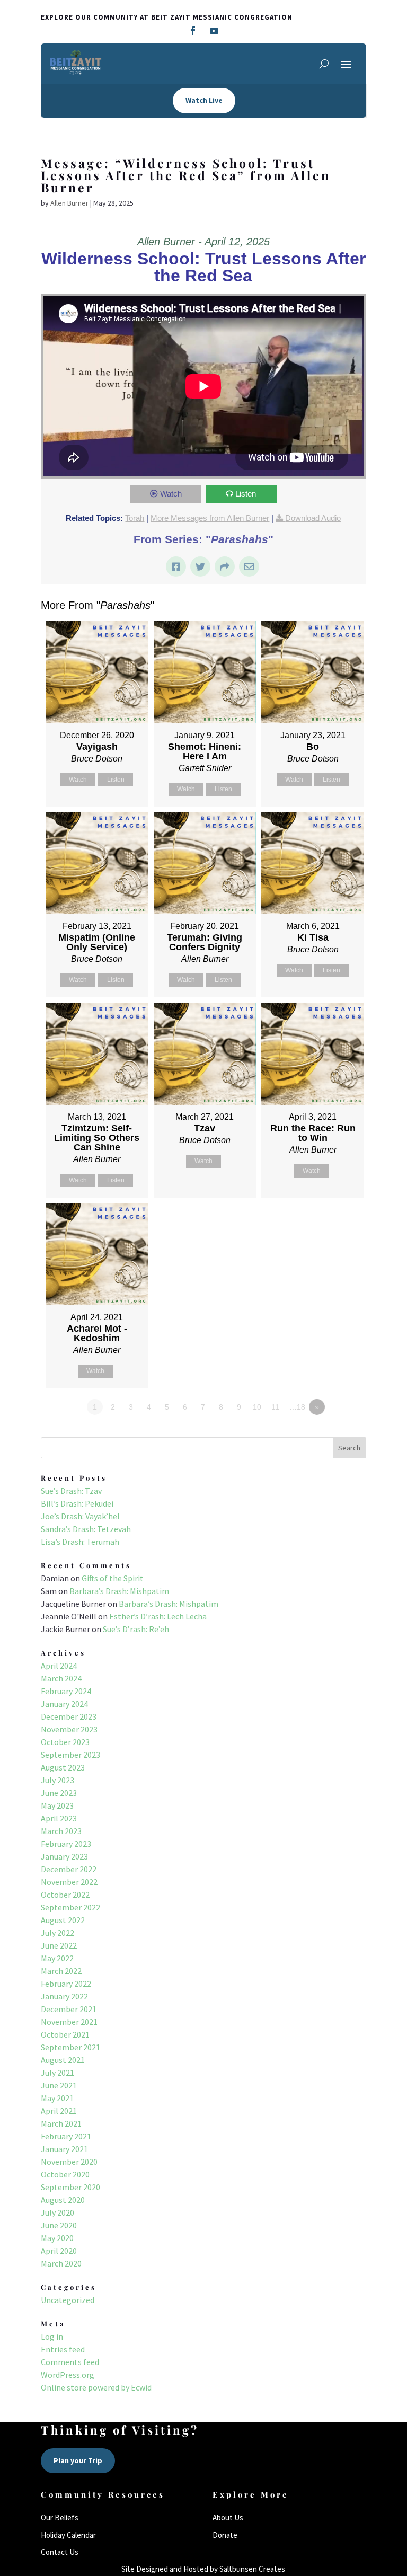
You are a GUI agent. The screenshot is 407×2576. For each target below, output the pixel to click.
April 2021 (59, 2111)
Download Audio (313, 518)
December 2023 (69, 1716)
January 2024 (64, 1704)
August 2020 (63, 2200)
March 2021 (61, 2123)
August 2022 (63, 1920)
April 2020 (59, 2251)
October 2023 (65, 1742)
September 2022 (70, 1907)
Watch (171, 494)
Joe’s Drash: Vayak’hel (80, 1516)
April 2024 (59, 1666)
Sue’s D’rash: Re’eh (136, 1629)
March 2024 (61, 1678)
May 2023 (57, 1805)
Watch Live (204, 100)
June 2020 (59, 2225)
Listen (246, 494)
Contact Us (60, 2552)
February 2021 (66, 2136)
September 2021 (70, 2047)
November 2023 (69, 1729)
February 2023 (66, 1844)
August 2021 (63, 2060)
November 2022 (69, 1882)
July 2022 (57, 1933)
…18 (297, 1407)
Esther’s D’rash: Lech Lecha (158, 1616)
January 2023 (64, 1856)
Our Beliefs (60, 2517)
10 (257, 1407)
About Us (228, 2517)
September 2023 (70, 1755)
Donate (225, 2535)
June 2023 (59, 1793)
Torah (135, 518)
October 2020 (65, 2174)
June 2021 (59, 2085)
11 (275, 1407)
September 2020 (70, 2187)
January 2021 (64, 2149)
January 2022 (64, 1996)
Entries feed (63, 2349)
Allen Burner (69, 203)
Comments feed (70, 2362)
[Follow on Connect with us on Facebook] (193, 31)
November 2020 (69, 2162)
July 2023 (57, 1780)
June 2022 (59, 1945)
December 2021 (69, 2009)
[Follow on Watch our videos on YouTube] (214, 31)
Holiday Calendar (68, 2535)
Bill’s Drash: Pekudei (77, 1503)
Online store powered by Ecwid (96, 2387)
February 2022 (66, 1984)
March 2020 (61, 2263)
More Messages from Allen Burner (210, 518)
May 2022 (57, 1958)
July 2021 (57, 2073)
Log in (52, 2336)
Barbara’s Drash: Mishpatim (119, 1591)
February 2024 (66, 1691)
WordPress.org (68, 2375)
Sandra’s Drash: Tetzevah (86, 1529)
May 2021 (57, 2098)
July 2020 (57, 2212)
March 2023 (61, 1831)
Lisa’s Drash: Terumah (80, 1542)
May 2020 (57, 2238)
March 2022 (61, 1971)
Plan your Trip (78, 2460)
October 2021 (65, 2034)
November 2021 (69, 2022)
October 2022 (65, 1895)
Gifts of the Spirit (113, 1578)
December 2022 (69, 1869)
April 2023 (59, 1818)
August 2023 (63, 1767)
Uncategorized (68, 2300)
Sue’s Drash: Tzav (71, 1491)
